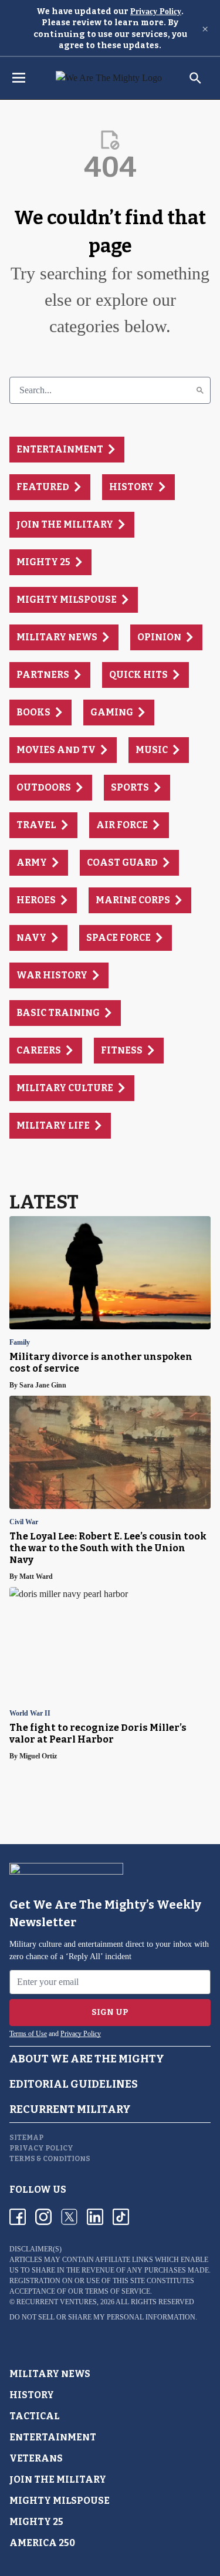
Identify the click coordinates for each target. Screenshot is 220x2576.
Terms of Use (28, 2034)
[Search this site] (195, 78)
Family (20, 1343)
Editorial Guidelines (74, 2084)
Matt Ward (36, 1576)
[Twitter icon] (69, 2217)
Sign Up (110, 2012)
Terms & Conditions (50, 2159)
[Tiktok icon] (121, 2217)
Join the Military (58, 2479)
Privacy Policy (156, 11)
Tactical (35, 2416)
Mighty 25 (36, 2522)
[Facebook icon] (18, 2217)
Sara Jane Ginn (43, 1385)
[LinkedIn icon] (95, 2217)
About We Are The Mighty (87, 2059)
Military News (50, 2374)
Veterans (36, 2458)
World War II (30, 1714)
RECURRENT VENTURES (57, 2302)
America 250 (42, 2543)
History (32, 2395)
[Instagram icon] (43, 2217)
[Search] (200, 390)
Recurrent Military (70, 2109)
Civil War (24, 1522)
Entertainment (53, 2437)
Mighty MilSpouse (60, 2501)
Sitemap (26, 2138)
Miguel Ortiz (38, 1756)
